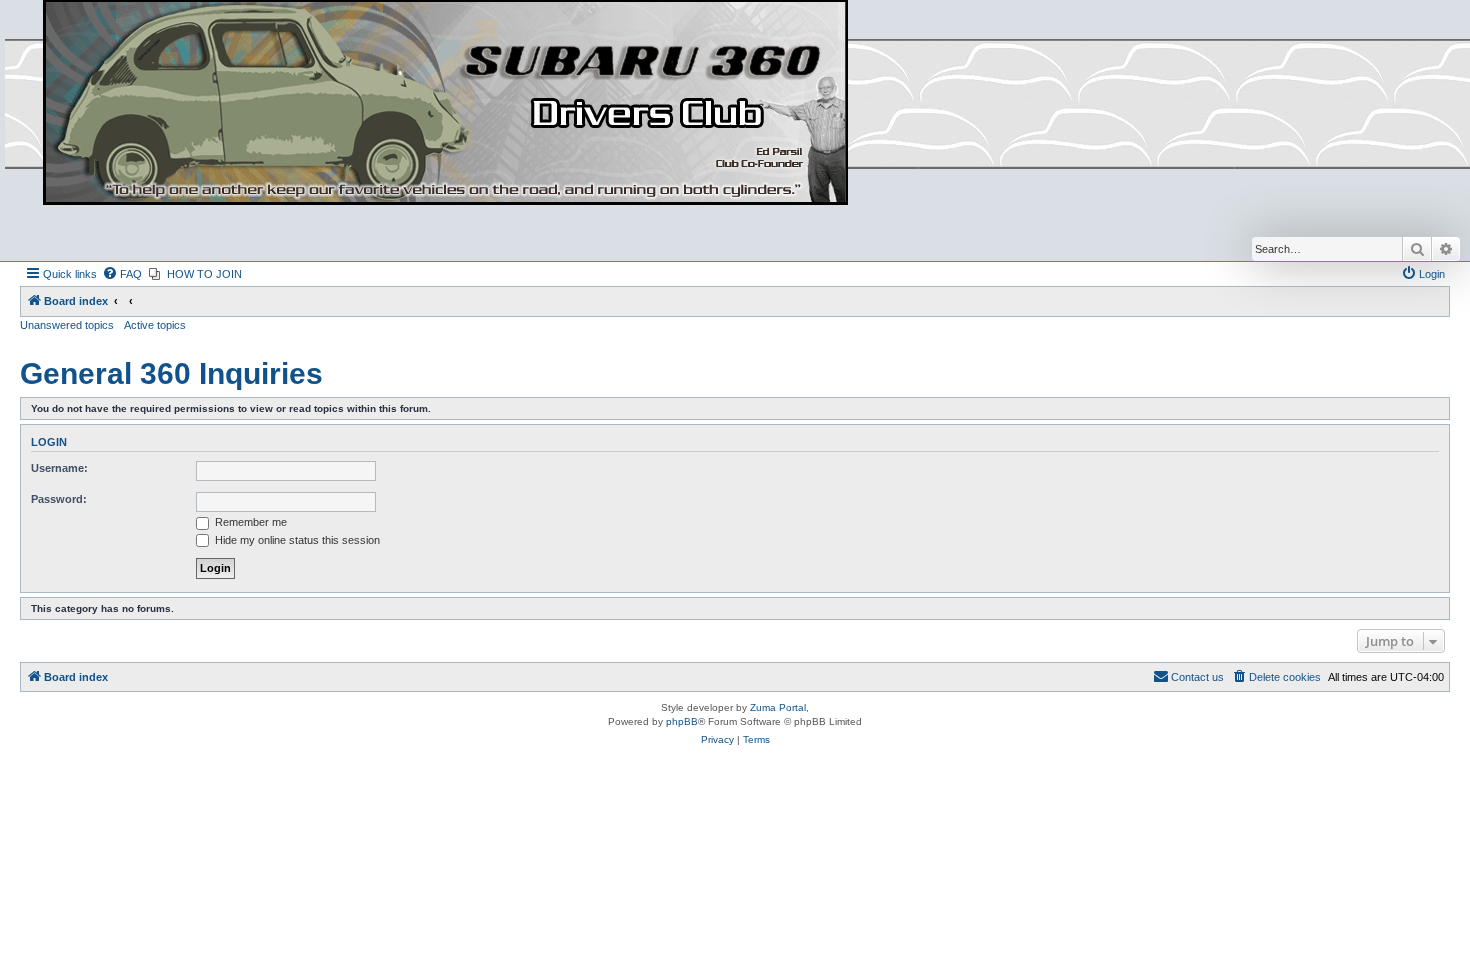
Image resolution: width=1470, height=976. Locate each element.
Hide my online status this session (296, 540)
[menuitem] (122, 274)
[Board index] (445, 103)
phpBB (682, 721)
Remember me (249, 522)
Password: (59, 499)
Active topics (155, 325)
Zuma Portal (778, 707)
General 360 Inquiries (171, 373)
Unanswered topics (67, 325)
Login (49, 442)
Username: (59, 468)
